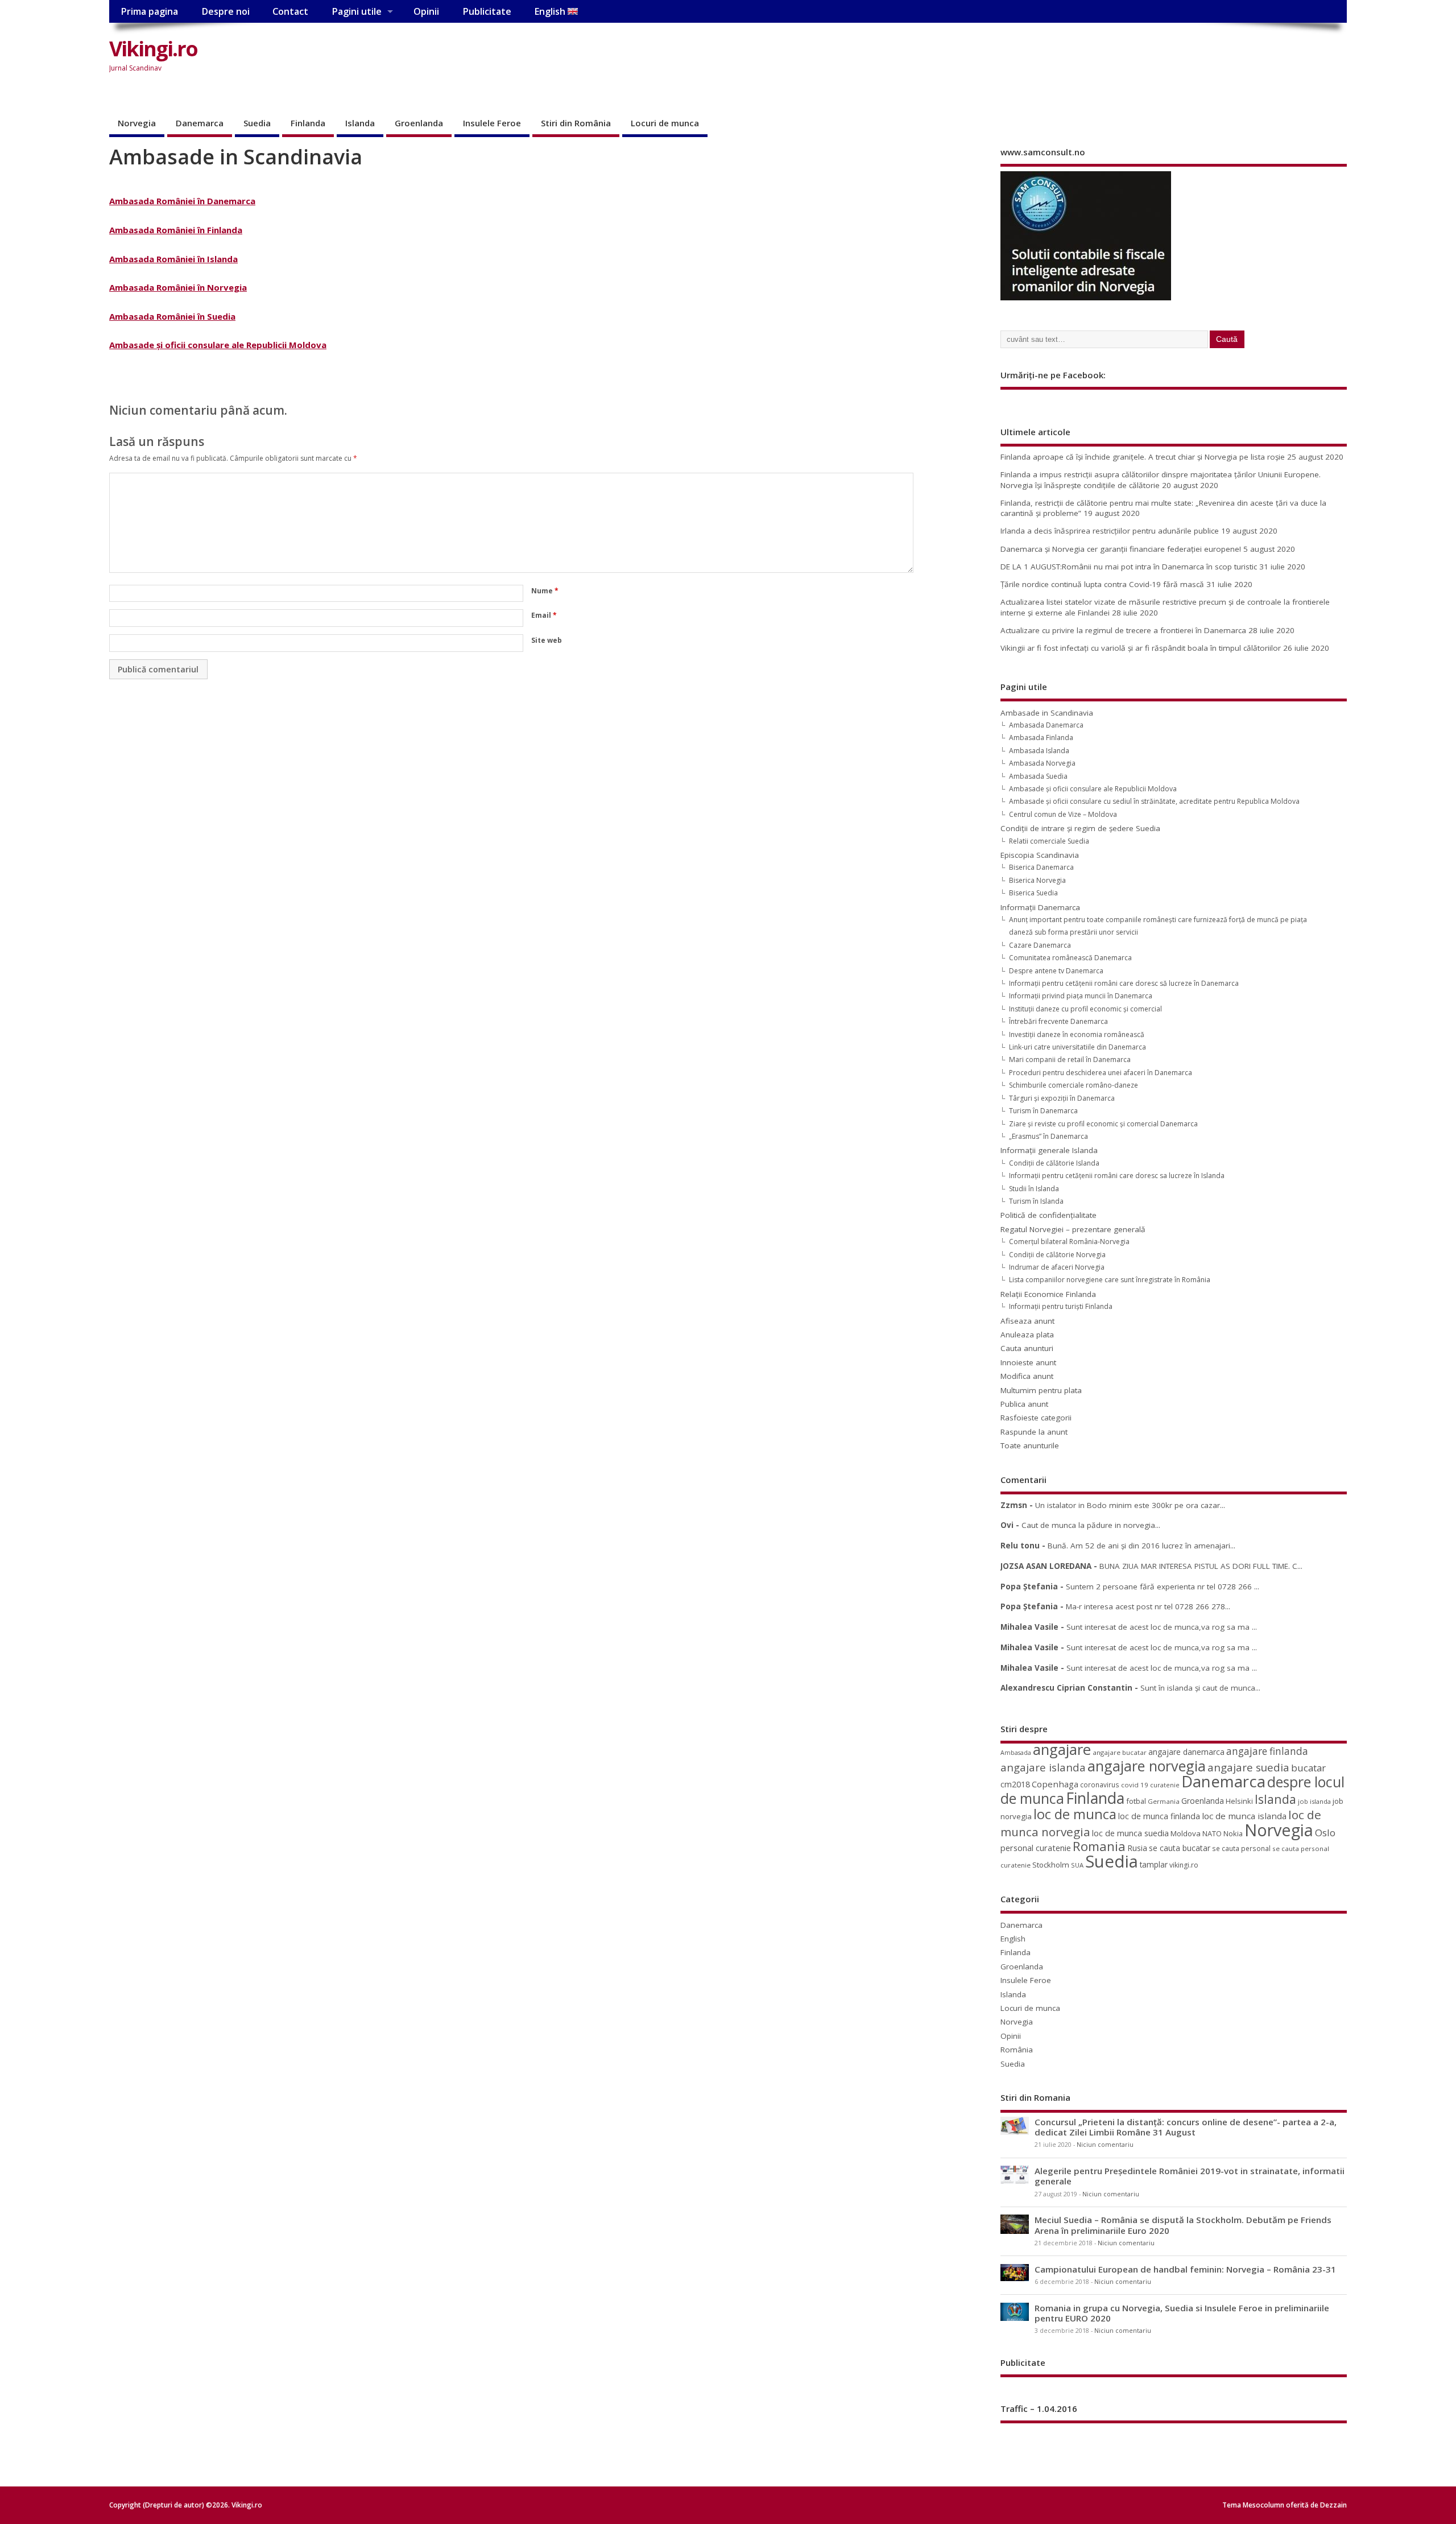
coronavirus (1100, 1784)
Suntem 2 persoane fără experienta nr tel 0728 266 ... (1163, 1587)
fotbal (1136, 1801)
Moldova (1186, 1833)
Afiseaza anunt (1027, 1321)
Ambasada (1016, 1753)
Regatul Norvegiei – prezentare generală (1073, 1229)
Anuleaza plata (1027, 1335)
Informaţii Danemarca (1040, 907)
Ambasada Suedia (1038, 776)
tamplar (1154, 1864)
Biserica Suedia (1033, 893)
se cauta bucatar (1180, 1848)
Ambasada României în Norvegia (178, 287)
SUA (1077, 1865)
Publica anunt (1024, 1404)
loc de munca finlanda (1159, 1816)
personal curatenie (1036, 1848)
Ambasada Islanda (1039, 751)
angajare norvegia (1147, 1766)
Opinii (426, 11)
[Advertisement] (1130, 58)
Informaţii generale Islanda (1049, 1150)
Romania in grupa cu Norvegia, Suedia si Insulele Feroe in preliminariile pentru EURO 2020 (1182, 2313)
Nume (545, 591)
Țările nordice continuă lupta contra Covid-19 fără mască (1102, 584)
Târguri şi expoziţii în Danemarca (1062, 1098)
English (551, 11)
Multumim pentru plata (1041, 1390)
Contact (290, 11)
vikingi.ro (1184, 1865)
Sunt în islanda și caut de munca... (1200, 1688)
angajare (1062, 1750)
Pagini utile (357, 11)
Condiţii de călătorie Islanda (1054, 1163)
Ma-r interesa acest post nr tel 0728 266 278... (1148, 1606)
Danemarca (200, 123)
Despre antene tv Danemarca (1056, 971)
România (1017, 2050)
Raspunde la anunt (1034, 1432)
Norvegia (137, 123)
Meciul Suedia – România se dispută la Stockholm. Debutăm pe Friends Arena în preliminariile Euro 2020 (1183, 2225)
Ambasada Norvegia (1042, 763)
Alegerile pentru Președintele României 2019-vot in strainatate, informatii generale (1190, 2176)
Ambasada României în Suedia (172, 316)
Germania (1164, 1801)
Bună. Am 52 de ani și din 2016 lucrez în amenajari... (1141, 1546)
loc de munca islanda (1244, 1816)
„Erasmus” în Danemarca (1048, 1136)
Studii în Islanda (1034, 1189)
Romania (1099, 1846)
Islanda (360, 123)
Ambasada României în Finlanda (176, 230)
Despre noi (226, 11)
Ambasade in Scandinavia (1047, 713)
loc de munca (1075, 1814)
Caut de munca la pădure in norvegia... (1091, 1525)
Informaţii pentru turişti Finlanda (1061, 1306)
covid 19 (1135, 1785)
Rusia (1137, 1848)
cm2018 (1015, 1784)
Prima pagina (149, 11)
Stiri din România (576, 123)
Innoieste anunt (1028, 1362)
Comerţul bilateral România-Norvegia (1069, 1242)
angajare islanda (1043, 1767)
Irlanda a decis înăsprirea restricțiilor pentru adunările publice (1110, 531)
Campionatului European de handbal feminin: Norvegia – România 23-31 (1185, 2269)
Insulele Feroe (492, 123)
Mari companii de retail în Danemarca (1070, 1059)
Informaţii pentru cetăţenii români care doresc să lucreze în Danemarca (1124, 983)
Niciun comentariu (1105, 2145)
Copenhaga (1055, 1784)
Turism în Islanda (1036, 1201)
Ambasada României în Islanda (173, 259)
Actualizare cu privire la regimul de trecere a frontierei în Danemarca (1123, 630)
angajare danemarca (1186, 1752)
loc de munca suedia (1130, 1833)
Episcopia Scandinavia (1040, 855)
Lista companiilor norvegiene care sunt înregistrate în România (1110, 1280)
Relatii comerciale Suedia (1049, 841)
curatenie (1165, 1785)
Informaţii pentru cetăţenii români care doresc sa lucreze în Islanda (1117, 1176)
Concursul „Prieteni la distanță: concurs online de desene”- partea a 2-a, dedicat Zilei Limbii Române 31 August (1186, 2127)
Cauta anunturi (1027, 1348)
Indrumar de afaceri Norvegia (1057, 1267)
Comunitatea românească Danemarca (1070, 958)
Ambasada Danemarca (1046, 725)
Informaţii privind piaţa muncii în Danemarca (1081, 996)
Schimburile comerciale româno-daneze (1074, 1085)
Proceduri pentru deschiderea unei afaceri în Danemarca (1101, 1073)
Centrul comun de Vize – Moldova (1063, 814)
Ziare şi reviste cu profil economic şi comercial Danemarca (1103, 1124)
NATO (1212, 1833)
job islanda (1314, 1801)
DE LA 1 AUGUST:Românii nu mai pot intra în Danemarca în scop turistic (1129, 567)
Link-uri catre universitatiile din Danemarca (1077, 1047)
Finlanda (308, 123)
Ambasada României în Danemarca (182, 201)
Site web (547, 640)
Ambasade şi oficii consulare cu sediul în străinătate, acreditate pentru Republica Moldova (1154, 801)
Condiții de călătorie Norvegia (1057, 1255)
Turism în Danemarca (1043, 1111)
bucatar (1308, 1768)
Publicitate (487, 11)
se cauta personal (1241, 1848)
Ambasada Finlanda (1041, 738)
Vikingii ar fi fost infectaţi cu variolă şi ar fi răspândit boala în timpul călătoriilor (1141, 648)
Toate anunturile (1030, 1445)
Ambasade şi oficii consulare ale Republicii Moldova (218, 345)
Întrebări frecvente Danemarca (1058, 1021)
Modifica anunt (1027, 1376)
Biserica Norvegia (1037, 880)
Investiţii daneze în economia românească (1077, 1034)
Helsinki (1239, 1801)
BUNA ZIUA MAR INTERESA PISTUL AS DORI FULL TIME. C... (1201, 1566)
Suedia (257, 123)
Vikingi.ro (153, 49)
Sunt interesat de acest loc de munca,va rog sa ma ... (1162, 1627)
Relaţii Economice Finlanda (1048, 1294)
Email (544, 615)
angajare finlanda (1267, 1751)
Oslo (1325, 1833)
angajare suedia (1248, 1767)
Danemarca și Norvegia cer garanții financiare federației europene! (1121, 549)
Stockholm (1051, 1865)
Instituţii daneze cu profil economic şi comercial (1085, 1009)
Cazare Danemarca (1040, 945)
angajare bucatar (1120, 1752)
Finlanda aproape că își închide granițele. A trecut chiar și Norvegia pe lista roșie (1143, 457)
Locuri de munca (665, 123)
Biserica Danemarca (1041, 867)
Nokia (1233, 1833)
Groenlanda (419, 123)
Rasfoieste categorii (1036, 1418)
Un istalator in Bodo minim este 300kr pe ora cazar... (1130, 1505)
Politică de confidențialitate (1048, 1215)
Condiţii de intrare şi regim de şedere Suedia (1080, 828)
